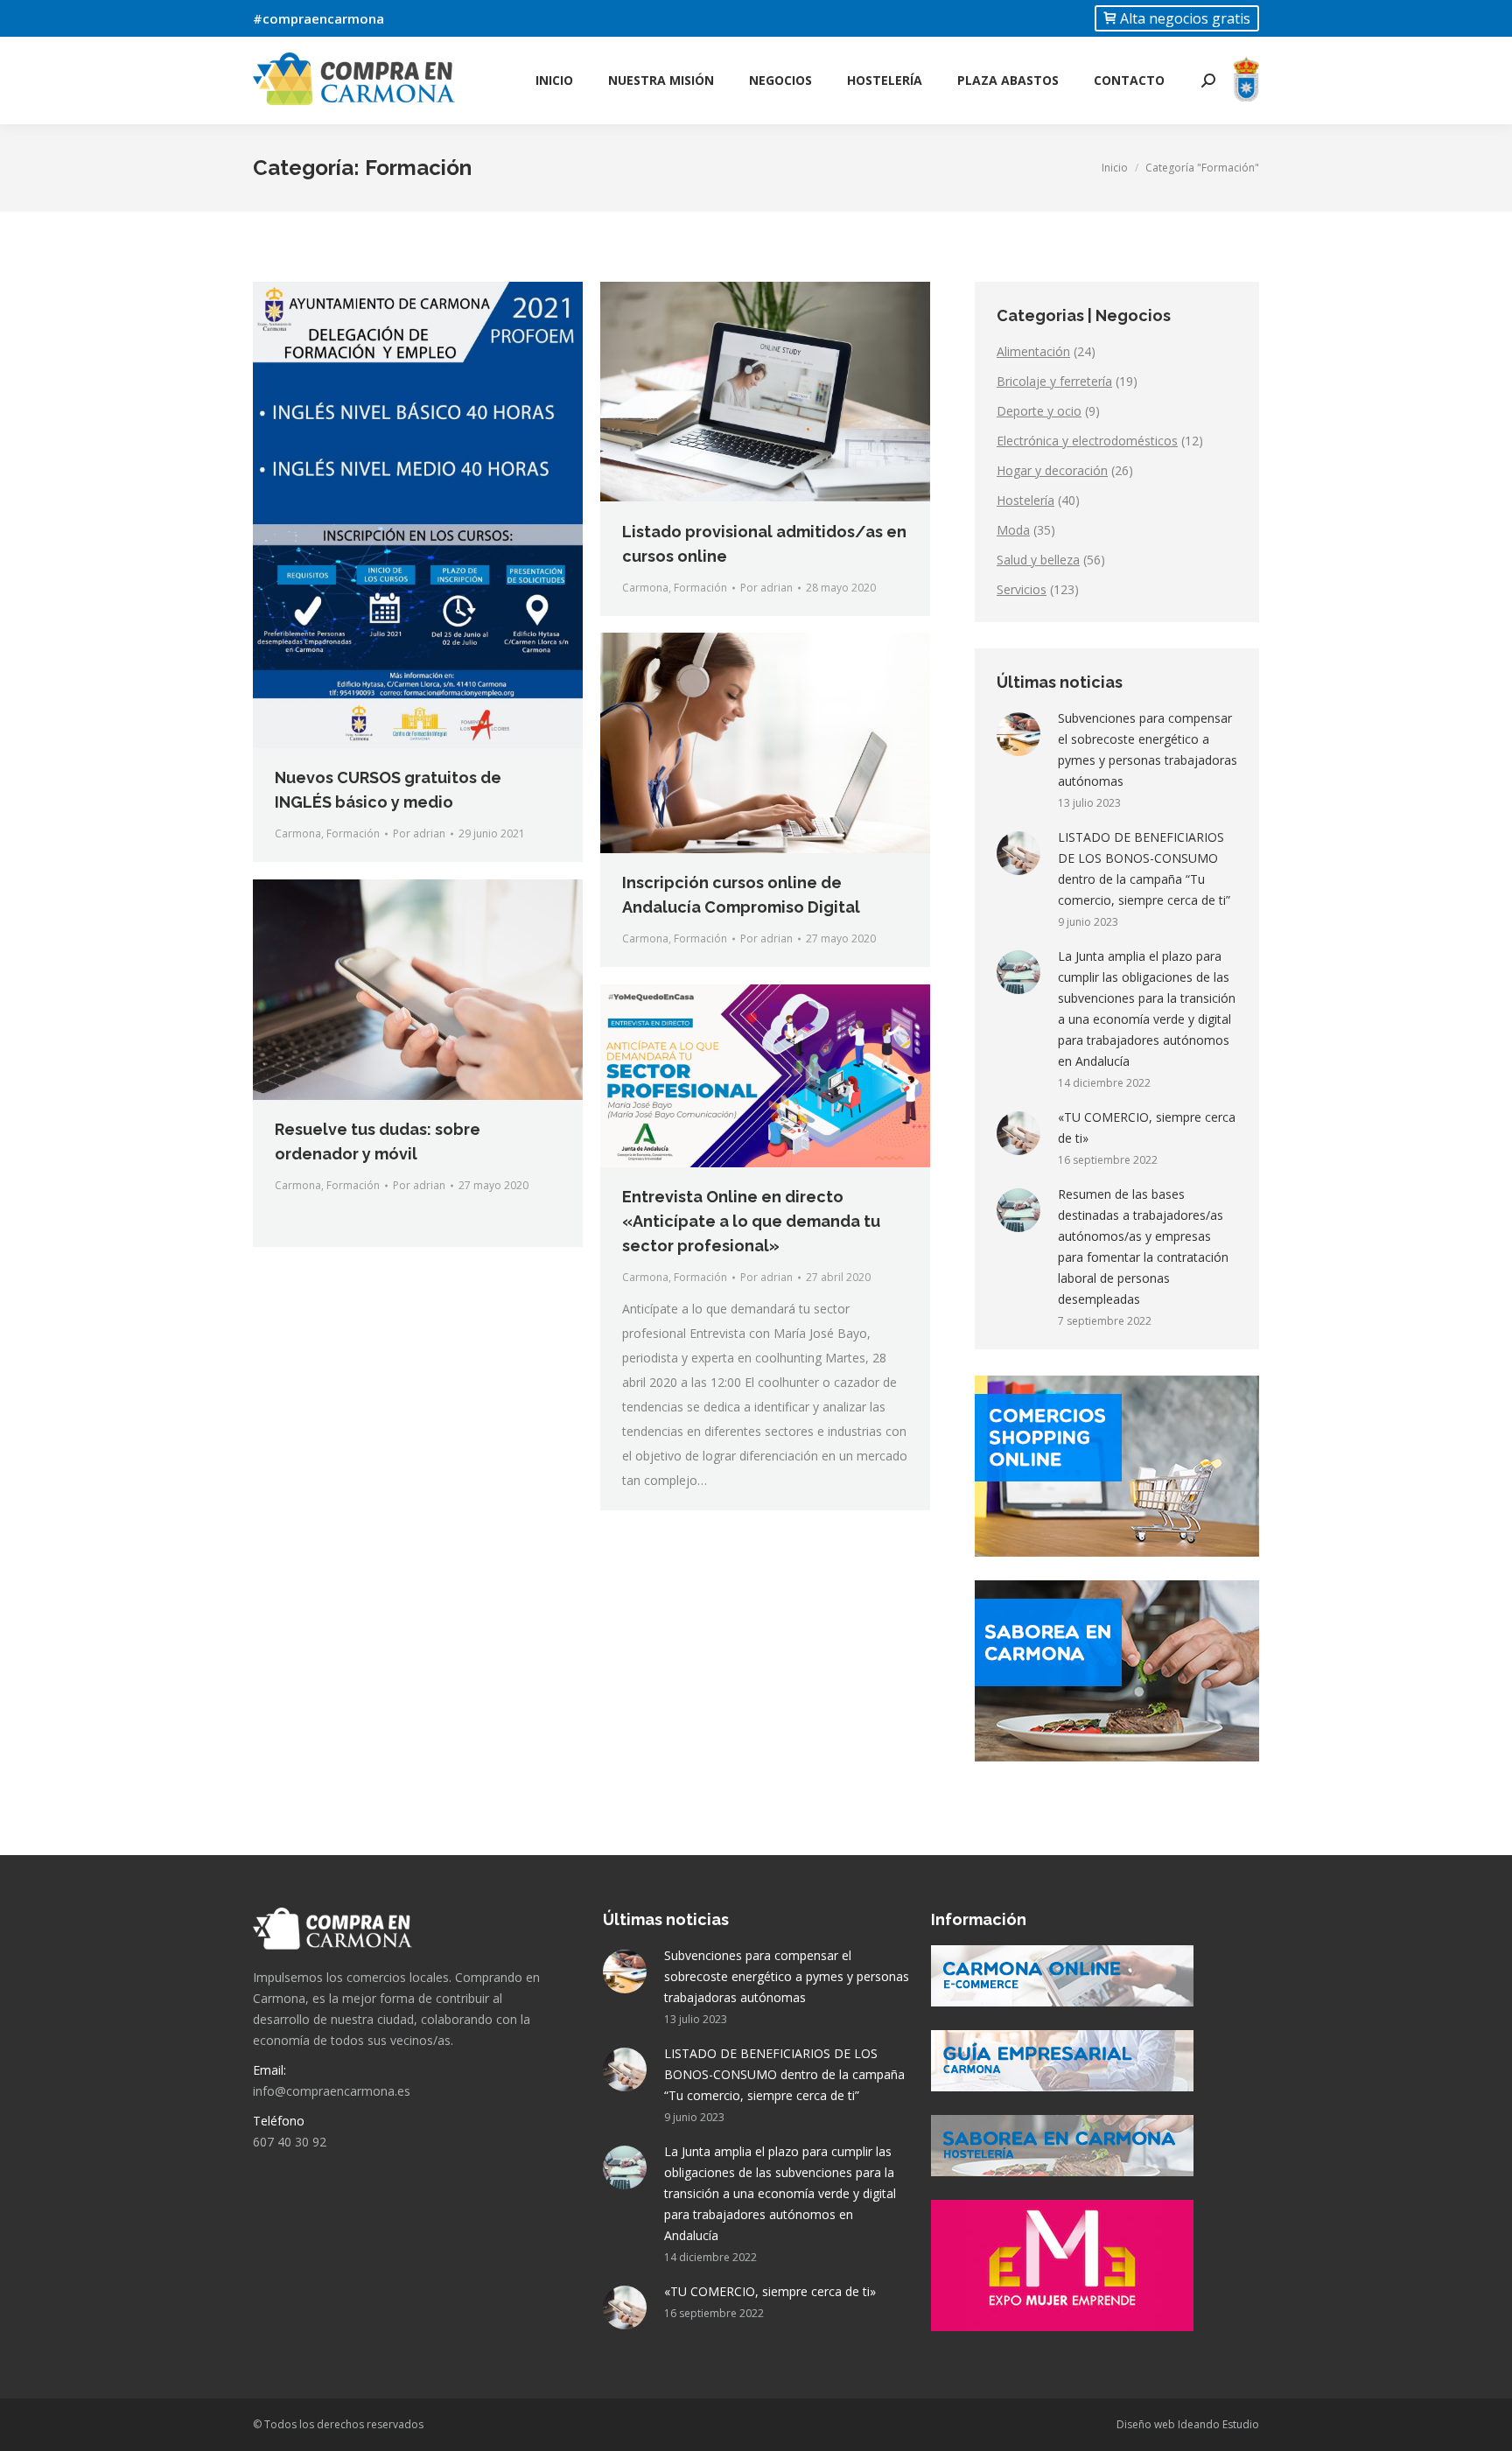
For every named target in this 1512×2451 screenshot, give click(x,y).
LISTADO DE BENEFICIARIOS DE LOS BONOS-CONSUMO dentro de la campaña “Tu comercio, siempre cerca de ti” (1144, 868)
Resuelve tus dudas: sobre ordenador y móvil (378, 1141)
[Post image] (1018, 734)
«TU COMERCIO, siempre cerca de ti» (1147, 1127)
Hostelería (1025, 500)
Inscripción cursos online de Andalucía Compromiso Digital (741, 895)
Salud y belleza (1038, 560)
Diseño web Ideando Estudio (1188, 2424)
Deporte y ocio (1039, 411)
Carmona (298, 833)
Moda (1013, 530)
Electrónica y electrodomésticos (1087, 441)
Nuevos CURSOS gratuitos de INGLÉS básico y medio (388, 790)
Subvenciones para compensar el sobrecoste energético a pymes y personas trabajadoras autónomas (1148, 749)
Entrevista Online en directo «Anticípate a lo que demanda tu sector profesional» (751, 1221)
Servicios (1022, 589)
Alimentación (1033, 351)
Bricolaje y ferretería (1054, 381)
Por (419, 833)
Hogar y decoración (1052, 470)
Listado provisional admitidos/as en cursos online (764, 544)
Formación (353, 833)
